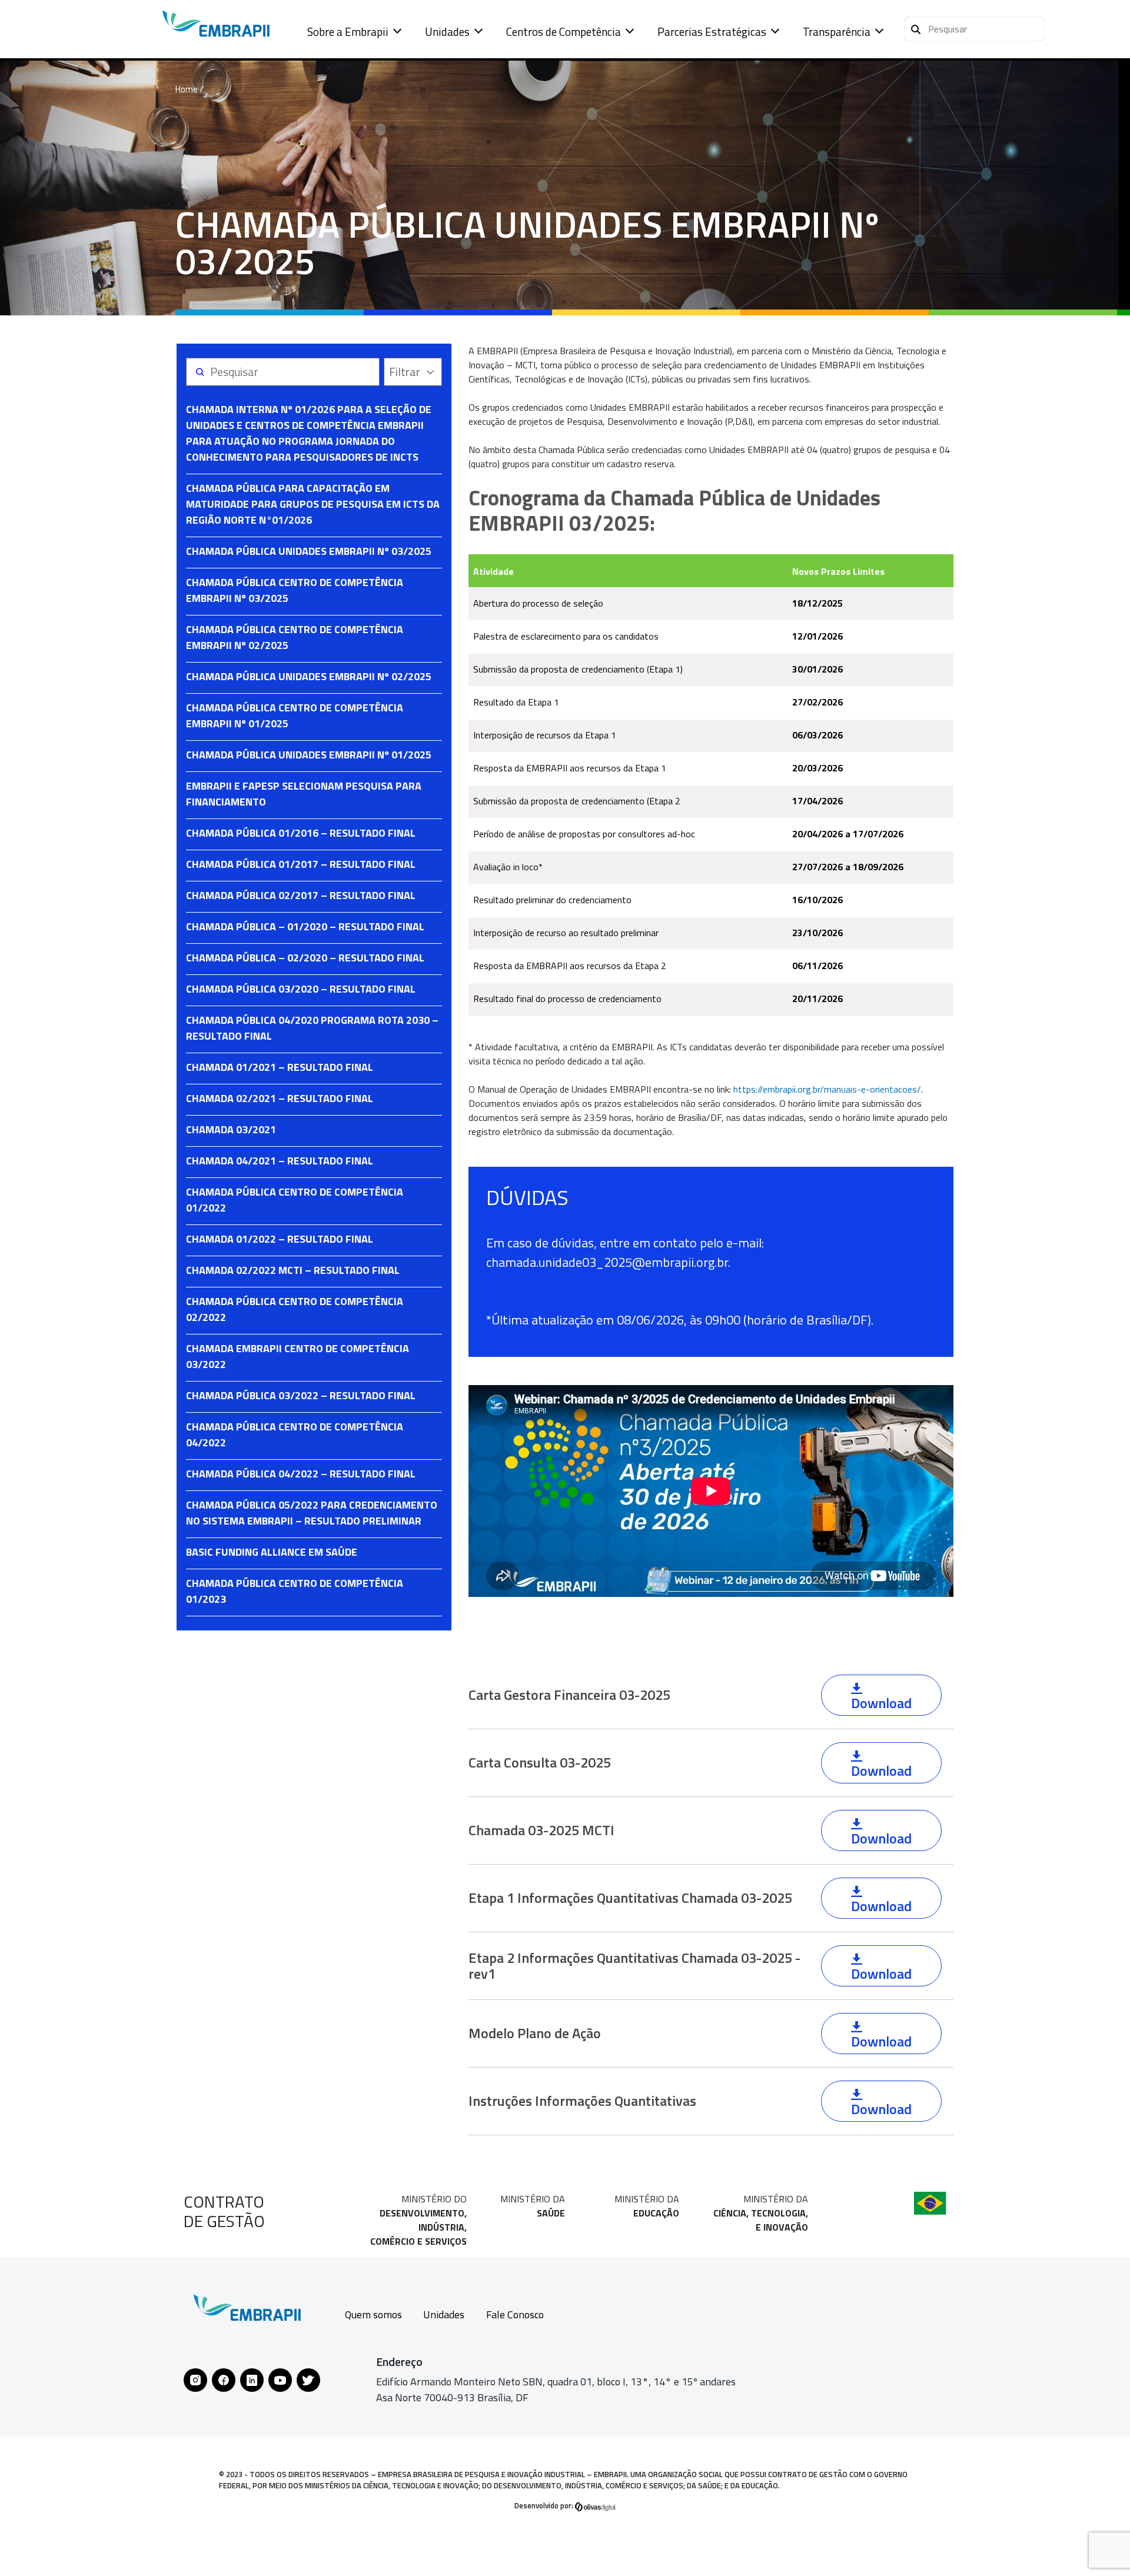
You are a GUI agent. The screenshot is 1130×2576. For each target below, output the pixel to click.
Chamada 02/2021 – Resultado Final (280, 1098)
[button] (974, 29)
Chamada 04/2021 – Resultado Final (280, 1161)
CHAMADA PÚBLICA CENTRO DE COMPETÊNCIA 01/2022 (295, 1200)
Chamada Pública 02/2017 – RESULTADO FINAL (301, 895)
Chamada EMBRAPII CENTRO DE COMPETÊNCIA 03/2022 (298, 1356)
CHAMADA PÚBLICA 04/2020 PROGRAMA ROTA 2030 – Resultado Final (312, 1028)
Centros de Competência (564, 31)
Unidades (447, 31)
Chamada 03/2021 (231, 1129)
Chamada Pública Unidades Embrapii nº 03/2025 (309, 551)
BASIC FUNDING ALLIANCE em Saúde (272, 1552)
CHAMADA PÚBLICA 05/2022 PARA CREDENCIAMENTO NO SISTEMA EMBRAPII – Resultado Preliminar (312, 1513)
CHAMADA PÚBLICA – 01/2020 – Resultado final (305, 926)
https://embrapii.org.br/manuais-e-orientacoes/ (827, 1089)
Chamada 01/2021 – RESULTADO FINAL (280, 1067)
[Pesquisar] (916, 28)
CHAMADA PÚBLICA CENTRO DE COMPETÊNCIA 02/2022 (295, 1309)
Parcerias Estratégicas (712, 31)
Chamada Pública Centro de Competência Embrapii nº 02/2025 (295, 637)
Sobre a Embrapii (348, 31)
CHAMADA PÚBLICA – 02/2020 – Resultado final (305, 958)
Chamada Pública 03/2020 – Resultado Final (301, 989)
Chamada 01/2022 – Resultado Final (280, 1239)
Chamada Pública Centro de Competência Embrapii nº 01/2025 (295, 715)
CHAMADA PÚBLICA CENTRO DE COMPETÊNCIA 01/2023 (295, 1591)
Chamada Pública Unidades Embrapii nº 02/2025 (309, 676)
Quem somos (373, 2314)
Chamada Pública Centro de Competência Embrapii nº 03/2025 (295, 590)
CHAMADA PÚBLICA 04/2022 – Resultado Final (301, 1474)
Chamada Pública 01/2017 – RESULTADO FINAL (301, 864)
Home (187, 89)
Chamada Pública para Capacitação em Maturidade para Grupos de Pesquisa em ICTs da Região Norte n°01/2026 (313, 504)
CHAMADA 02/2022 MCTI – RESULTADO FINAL (293, 1270)
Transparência (837, 31)
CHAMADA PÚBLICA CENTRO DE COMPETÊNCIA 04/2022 (295, 1435)
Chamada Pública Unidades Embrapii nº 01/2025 (309, 755)
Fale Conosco (515, 2314)
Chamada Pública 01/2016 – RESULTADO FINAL (301, 833)
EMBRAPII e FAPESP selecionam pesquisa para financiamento (304, 794)
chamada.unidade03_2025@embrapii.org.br (607, 1262)
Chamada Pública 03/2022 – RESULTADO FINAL (301, 1395)
